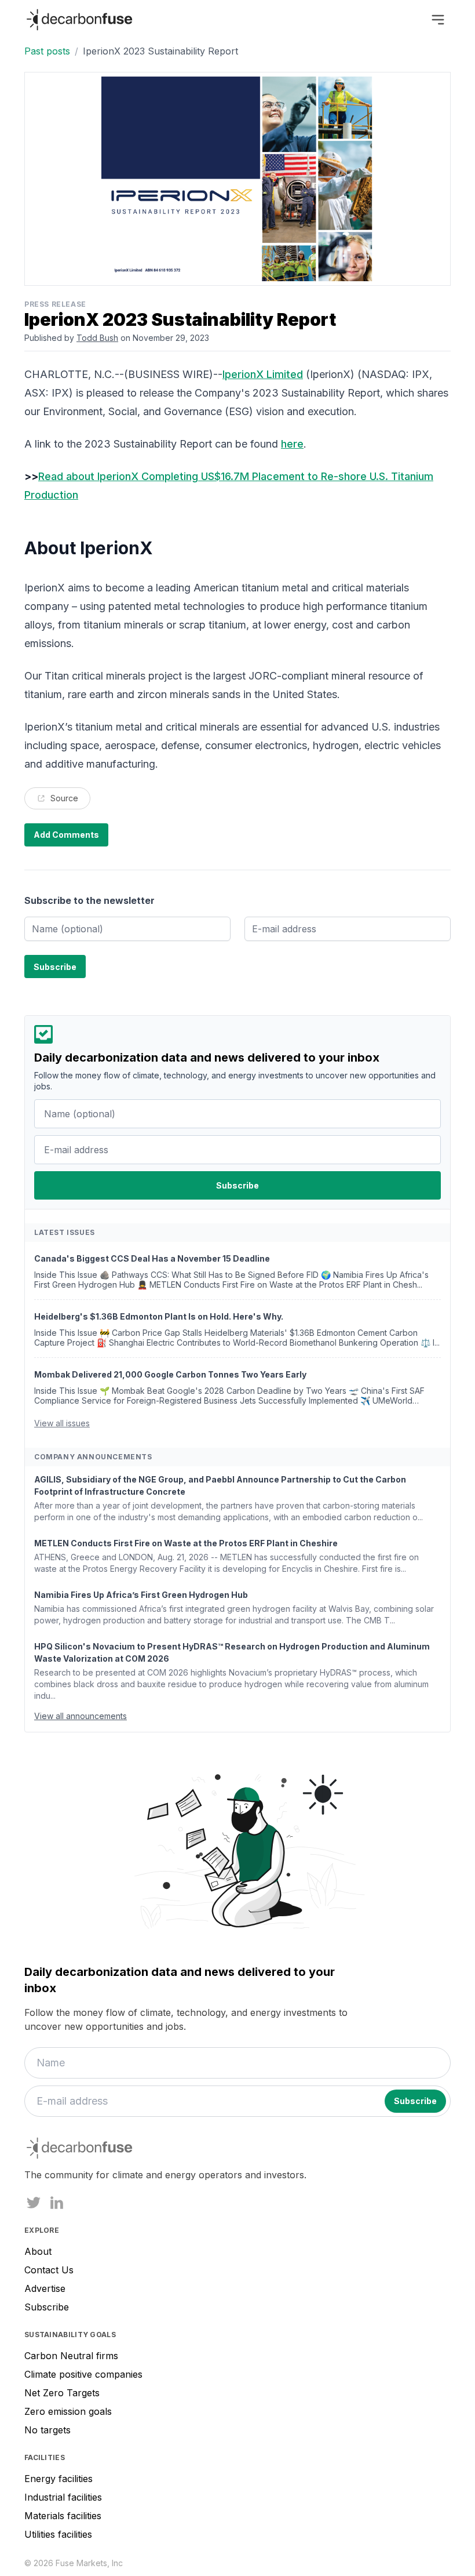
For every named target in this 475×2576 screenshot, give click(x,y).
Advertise (45, 2288)
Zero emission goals (68, 2411)
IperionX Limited (263, 374)
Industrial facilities (63, 2497)
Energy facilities (59, 2479)
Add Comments (66, 835)
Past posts (47, 51)
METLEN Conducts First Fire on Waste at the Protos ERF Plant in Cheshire (186, 1543)
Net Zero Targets (62, 2393)
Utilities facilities (58, 2534)
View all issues (62, 1423)
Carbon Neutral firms (71, 2356)
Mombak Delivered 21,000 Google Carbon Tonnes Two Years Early (170, 1374)
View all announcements (81, 1716)
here (292, 444)
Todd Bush (97, 338)
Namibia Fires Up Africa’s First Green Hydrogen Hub (141, 1595)
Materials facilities (63, 2516)
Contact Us (49, 2270)
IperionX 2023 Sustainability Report (160, 51)
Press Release (55, 304)
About (38, 2251)
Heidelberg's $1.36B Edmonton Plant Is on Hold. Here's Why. (159, 1316)
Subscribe (47, 2307)
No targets (47, 2430)
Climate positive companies (83, 2374)
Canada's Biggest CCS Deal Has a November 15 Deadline (152, 1258)
